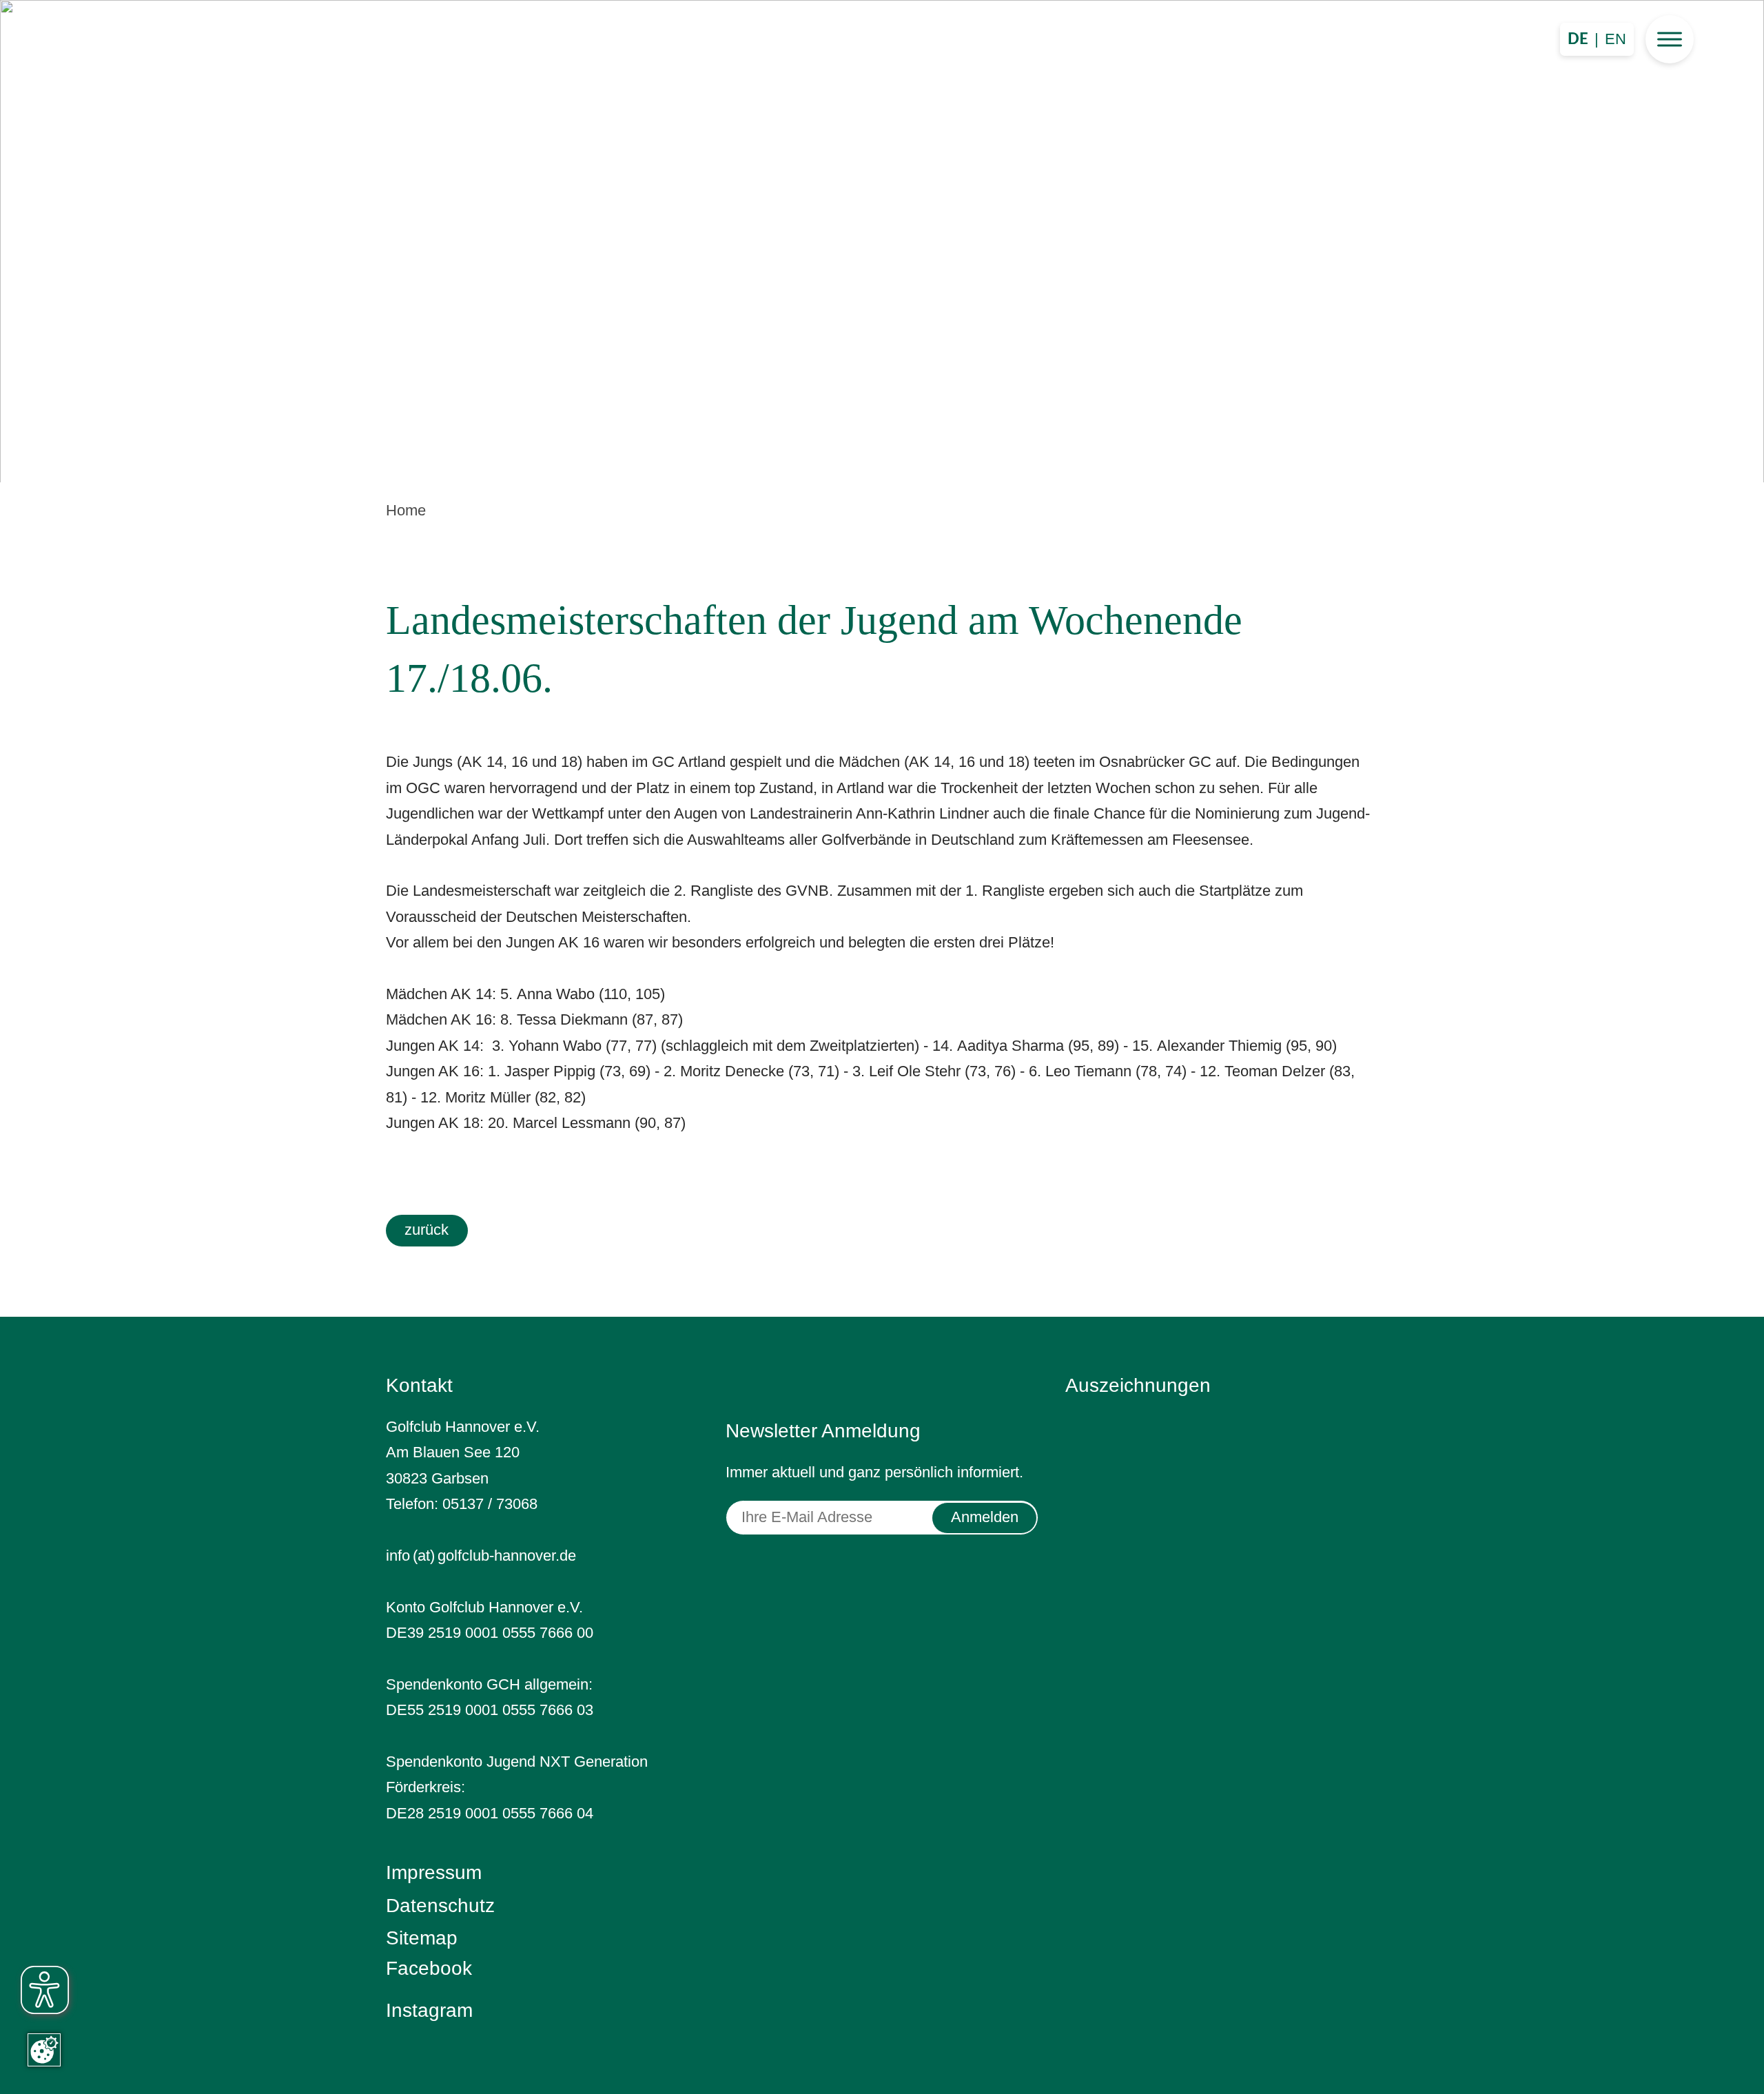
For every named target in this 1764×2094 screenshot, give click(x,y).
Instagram (429, 2010)
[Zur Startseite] (882, 236)
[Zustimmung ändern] (44, 2050)
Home (406, 510)
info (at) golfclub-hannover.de (481, 1556)
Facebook (429, 1968)
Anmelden (985, 1517)
